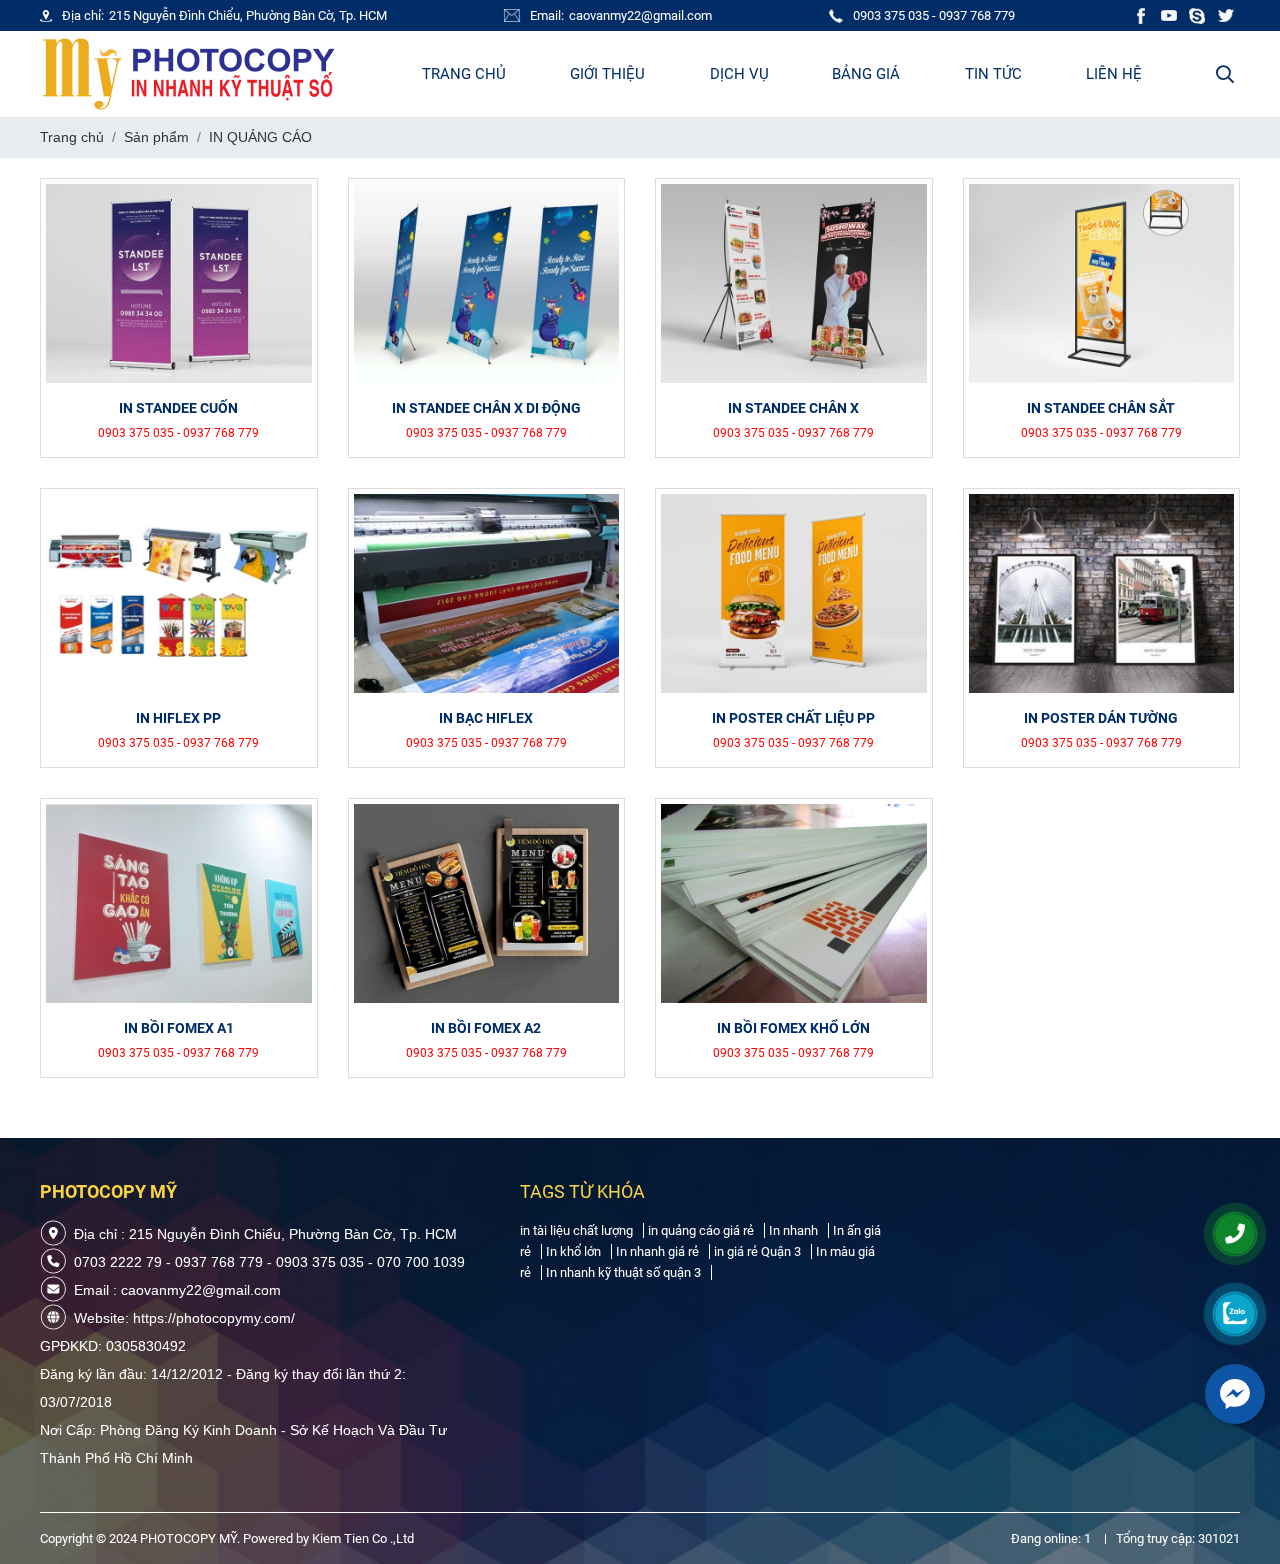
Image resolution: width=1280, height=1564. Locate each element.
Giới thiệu (607, 74)
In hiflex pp (178, 718)
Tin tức (993, 74)
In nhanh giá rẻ (657, 1251)
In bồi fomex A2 (486, 1028)
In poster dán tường (1101, 718)
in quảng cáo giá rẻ (701, 1230)
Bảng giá (866, 74)
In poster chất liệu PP (793, 718)
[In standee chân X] (794, 283)
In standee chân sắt (1101, 408)
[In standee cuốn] (179, 283)
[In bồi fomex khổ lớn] (794, 903)
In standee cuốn (178, 408)
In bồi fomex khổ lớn (793, 1028)
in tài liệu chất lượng (576, 1230)
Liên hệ (1114, 74)
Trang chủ (464, 74)
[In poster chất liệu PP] (794, 593)
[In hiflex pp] (179, 593)
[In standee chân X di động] (487, 283)
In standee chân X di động (486, 408)
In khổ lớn (573, 1251)
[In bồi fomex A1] (179, 903)
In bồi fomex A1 (179, 1028)
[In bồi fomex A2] (487, 903)
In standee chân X (793, 408)
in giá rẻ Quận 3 (757, 1251)
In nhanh (793, 1230)
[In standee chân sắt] (1102, 283)
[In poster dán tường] (1102, 593)
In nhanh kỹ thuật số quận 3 (623, 1272)
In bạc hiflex (486, 718)
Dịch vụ (739, 74)
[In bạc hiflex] (487, 593)
